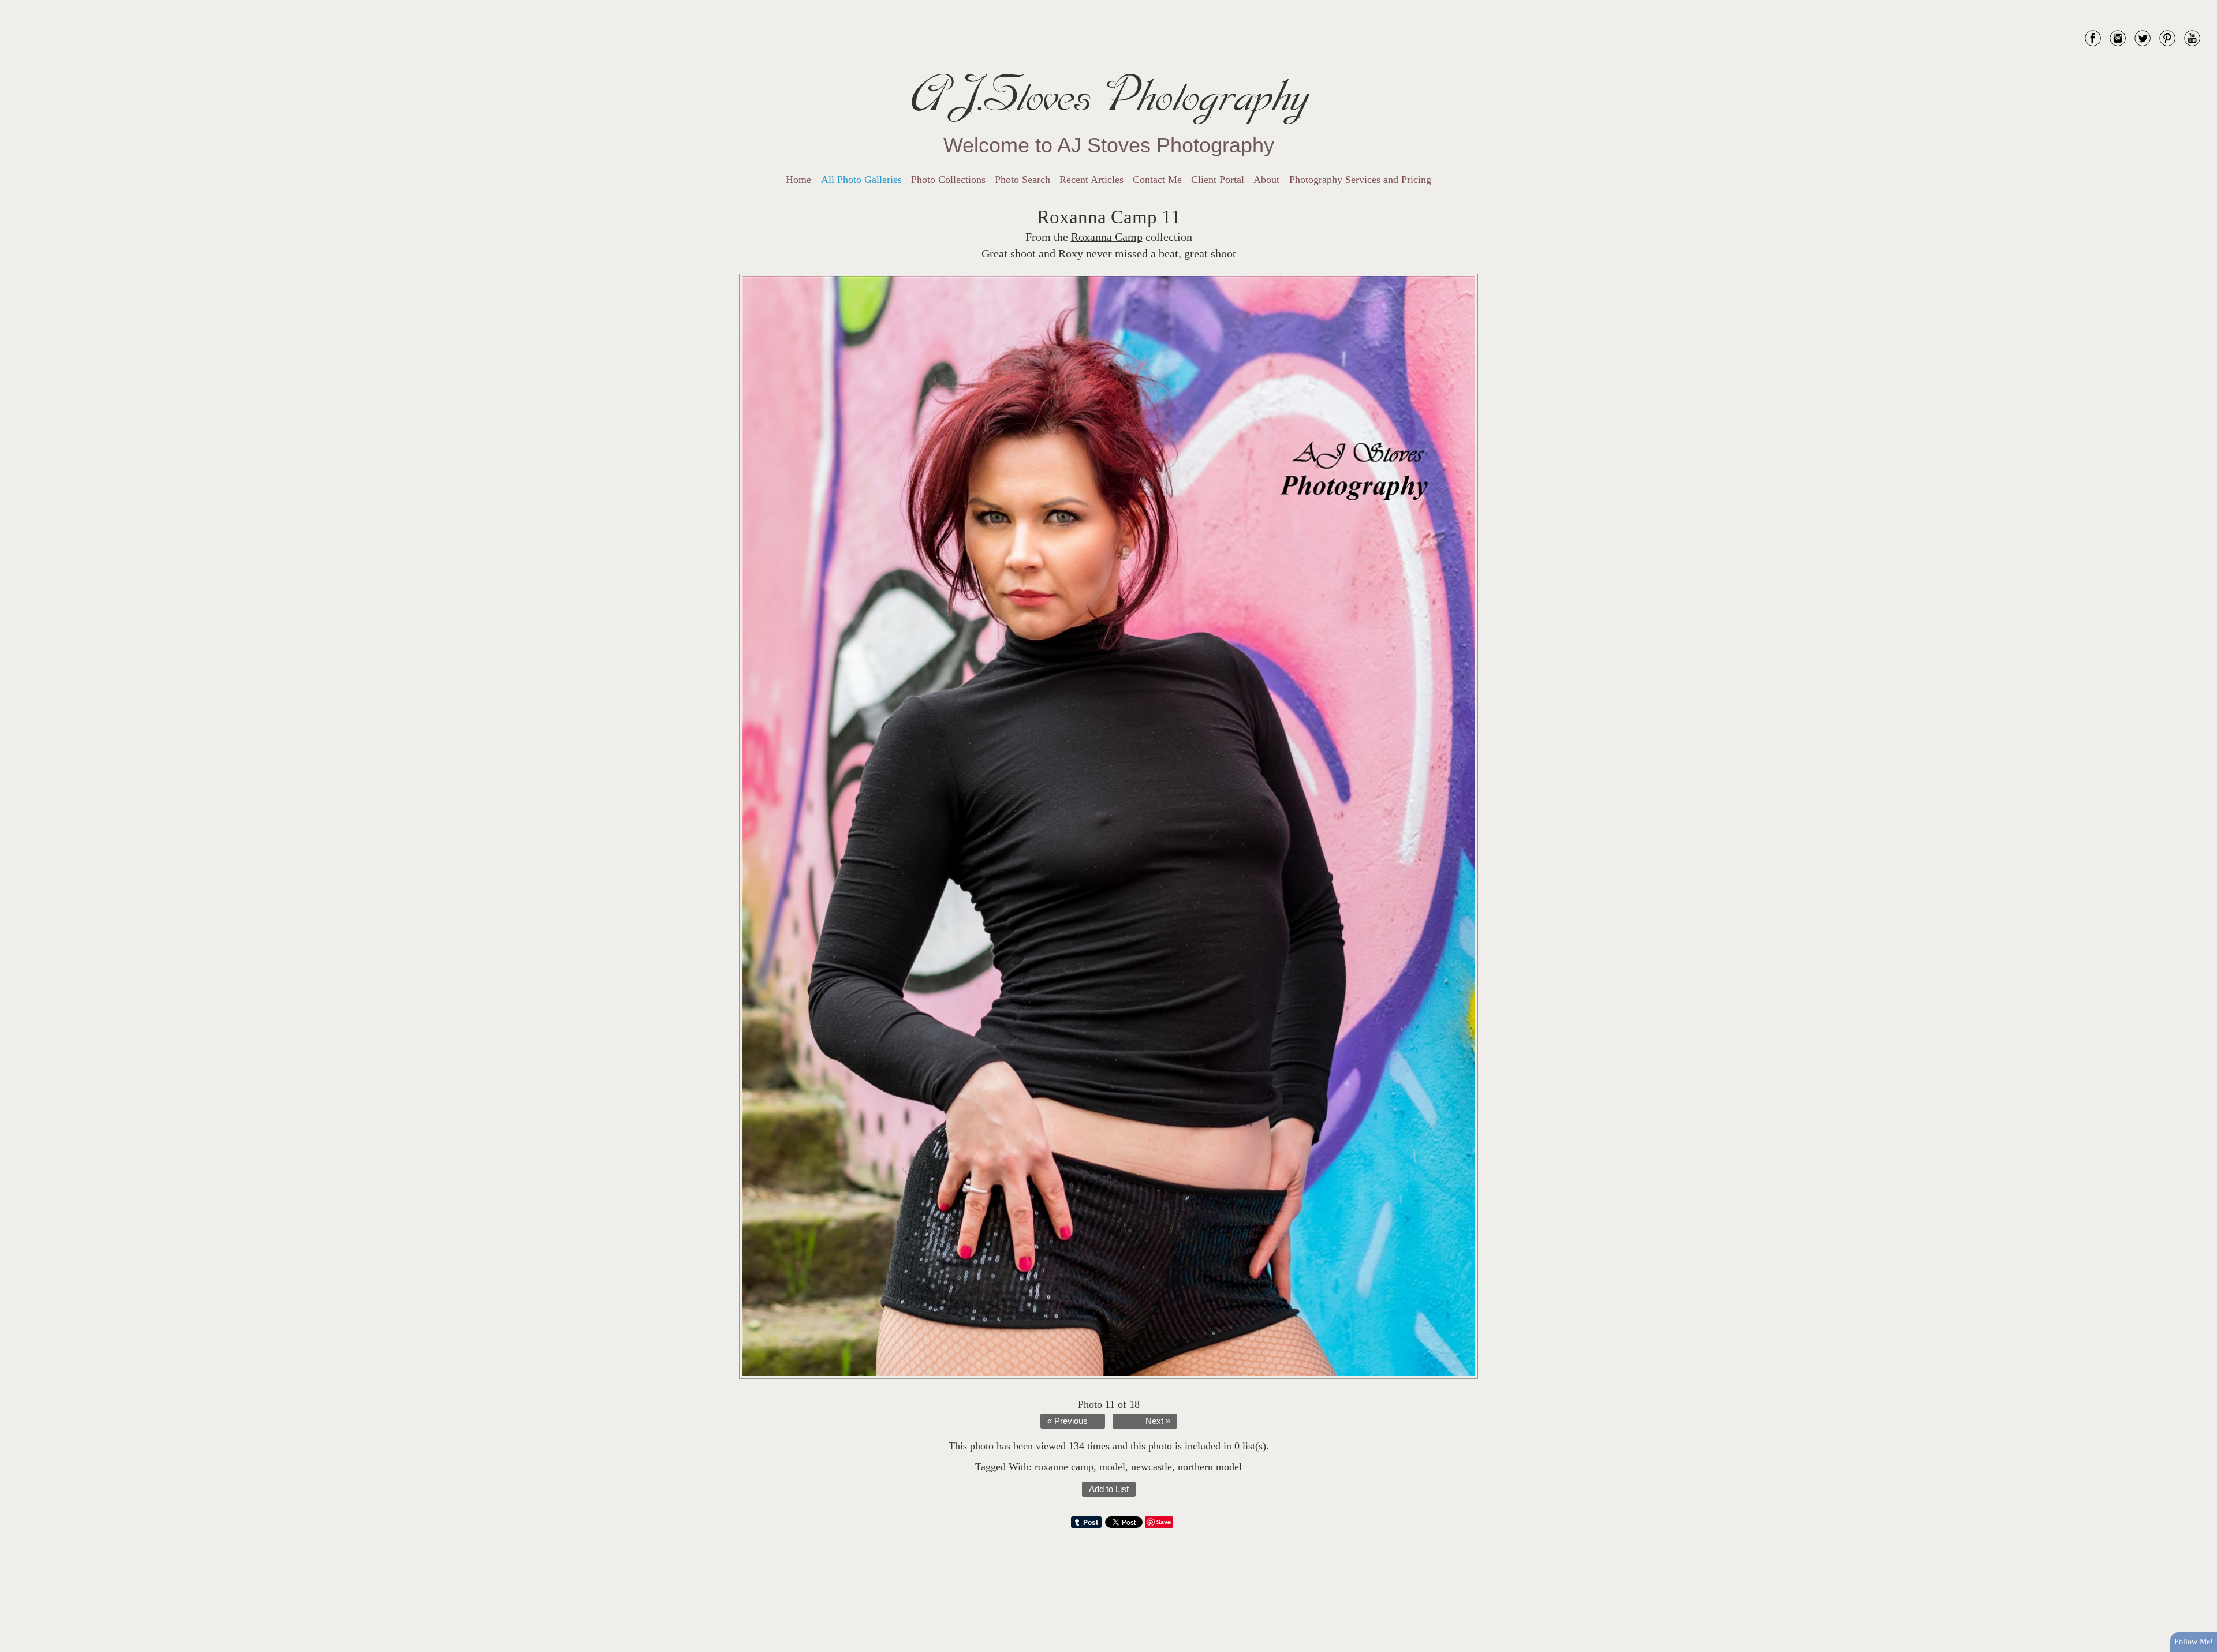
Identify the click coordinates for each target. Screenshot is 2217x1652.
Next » (1158, 1421)
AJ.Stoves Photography (1108, 95)
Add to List (1109, 1489)
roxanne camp (1064, 1467)
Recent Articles (1091, 180)
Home (798, 180)
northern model (1210, 1467)
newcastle (1152, 1467)
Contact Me (1157, 180)
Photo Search (1022, 180)
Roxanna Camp (1107, 237)
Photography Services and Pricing (1360, 180)
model (1112, 1467)
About (1266, 180)
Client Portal (1218, 180)
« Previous (1068, 1421)
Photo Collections (948, 180)
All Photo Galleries (861, 180)
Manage (2202, 6)
